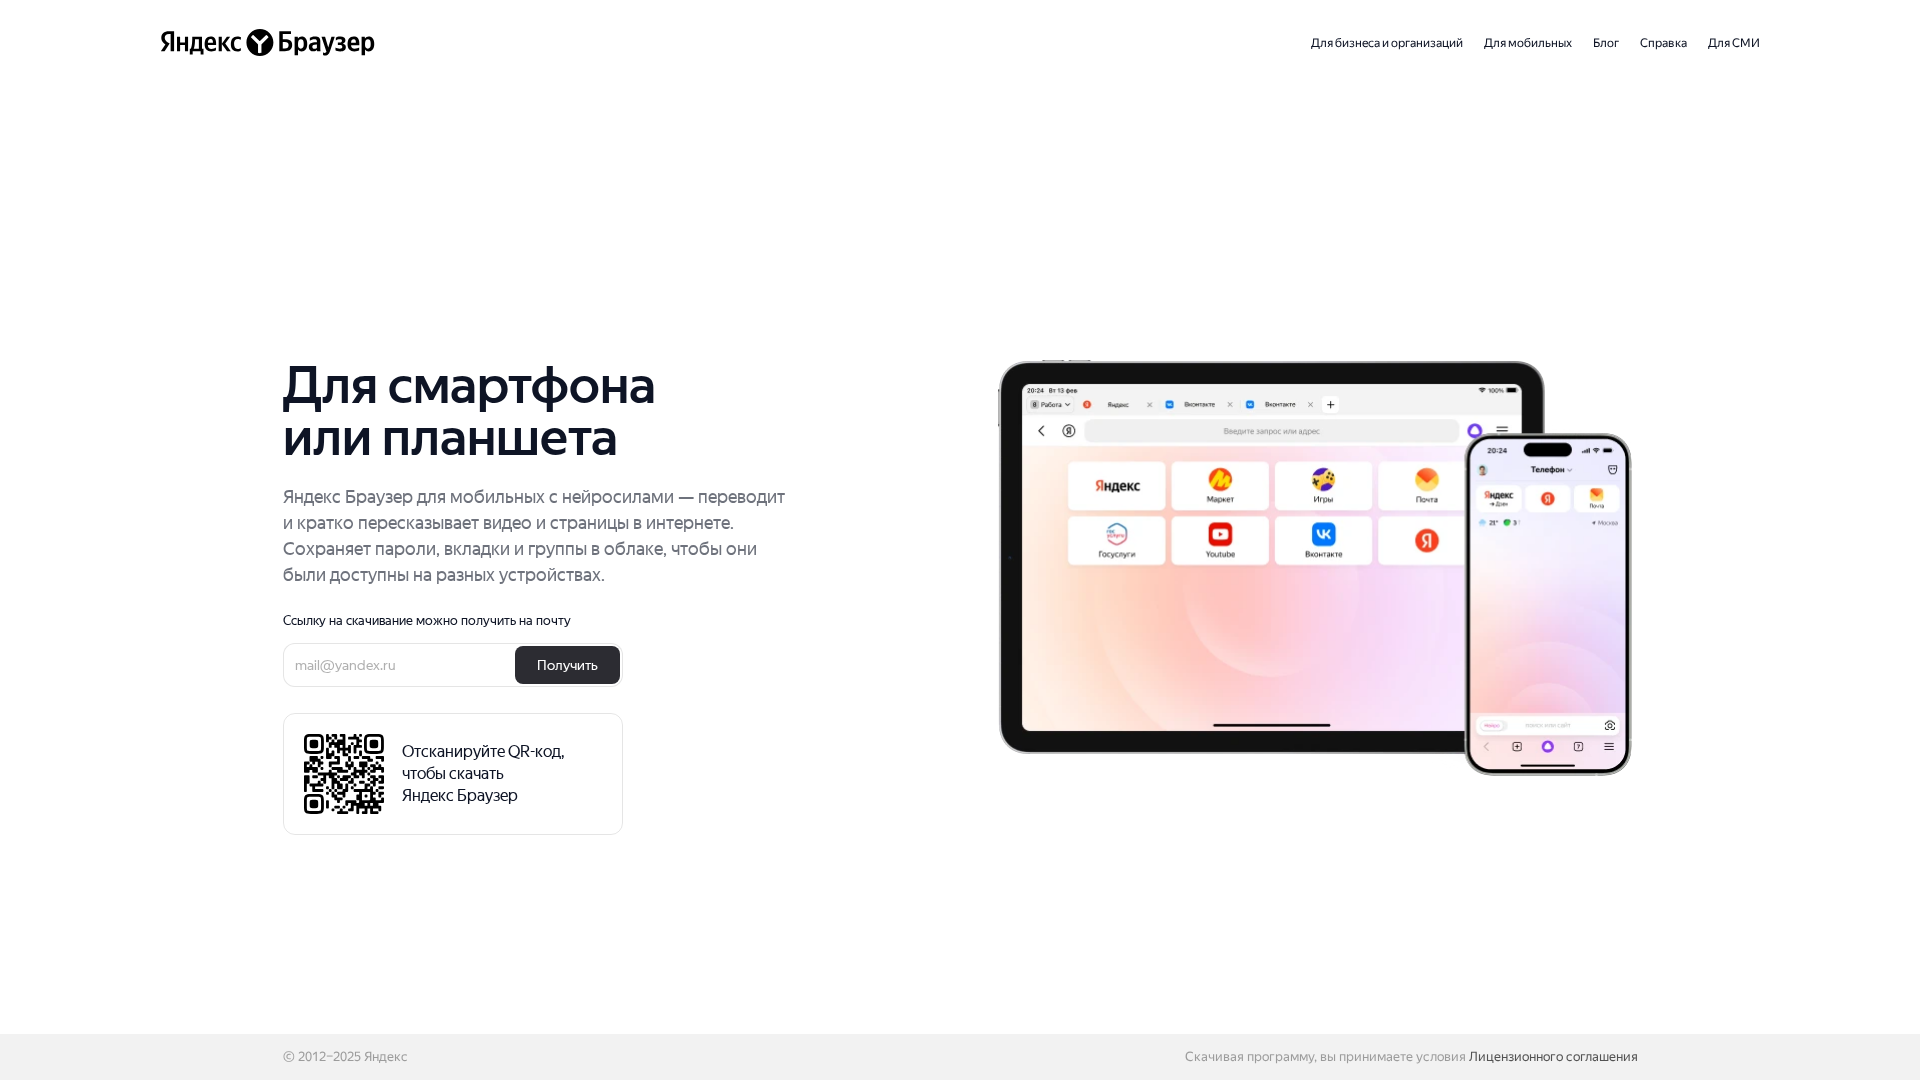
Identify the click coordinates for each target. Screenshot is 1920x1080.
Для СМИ (1734, 43)
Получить (567, 665)
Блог (1606, 43)
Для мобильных (1528, 43)
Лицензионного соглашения (1553, 1056)
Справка (1663, 43)
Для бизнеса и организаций (1387, 43)
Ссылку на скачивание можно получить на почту (427, 621)
